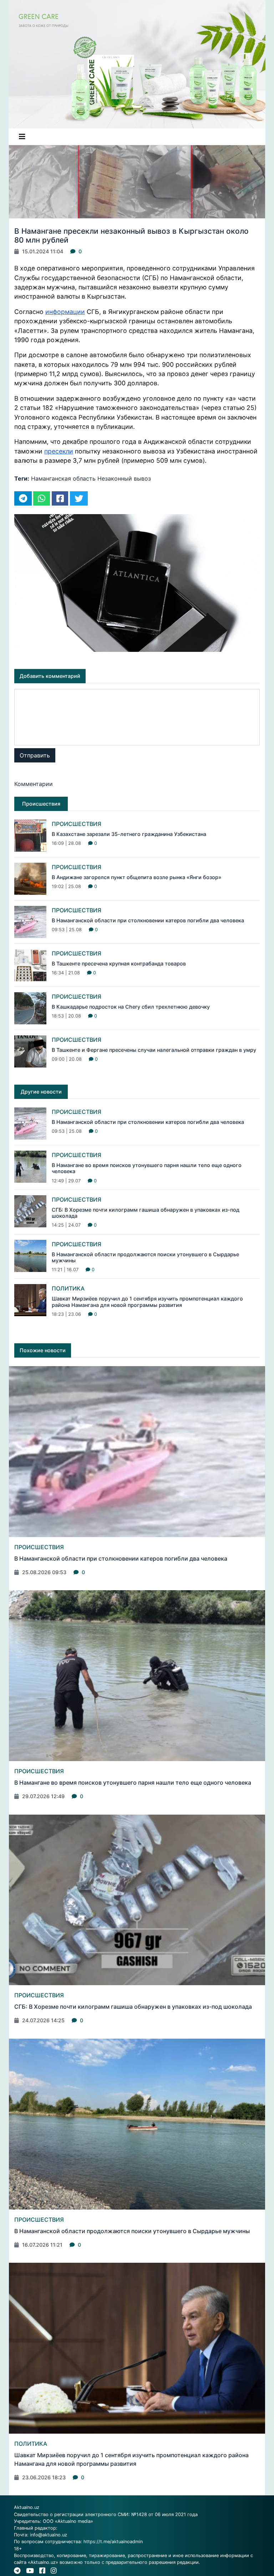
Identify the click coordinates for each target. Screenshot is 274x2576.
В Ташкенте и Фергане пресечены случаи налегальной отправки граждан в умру (154, 1050)
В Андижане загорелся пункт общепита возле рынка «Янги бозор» (136, 877)
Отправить (35, 755)
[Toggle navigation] (22, 137)
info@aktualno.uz (49, 2535)
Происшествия (77, 824)
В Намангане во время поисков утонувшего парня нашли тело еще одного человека (133, 1783)
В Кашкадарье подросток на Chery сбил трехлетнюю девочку (131, 1007)
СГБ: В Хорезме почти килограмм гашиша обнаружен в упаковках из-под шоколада (133, 2007)
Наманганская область (63, 478)
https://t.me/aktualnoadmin (113, 2542)
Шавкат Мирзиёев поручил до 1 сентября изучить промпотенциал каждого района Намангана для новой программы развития (147, 1302)
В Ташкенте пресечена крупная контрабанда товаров (119, 964)
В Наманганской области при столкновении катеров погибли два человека (148, 920)
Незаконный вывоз (124, 478)
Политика (68, 1288)
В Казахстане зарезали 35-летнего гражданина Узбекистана (129, 834)
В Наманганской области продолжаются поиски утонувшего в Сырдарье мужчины (132, 2231)
